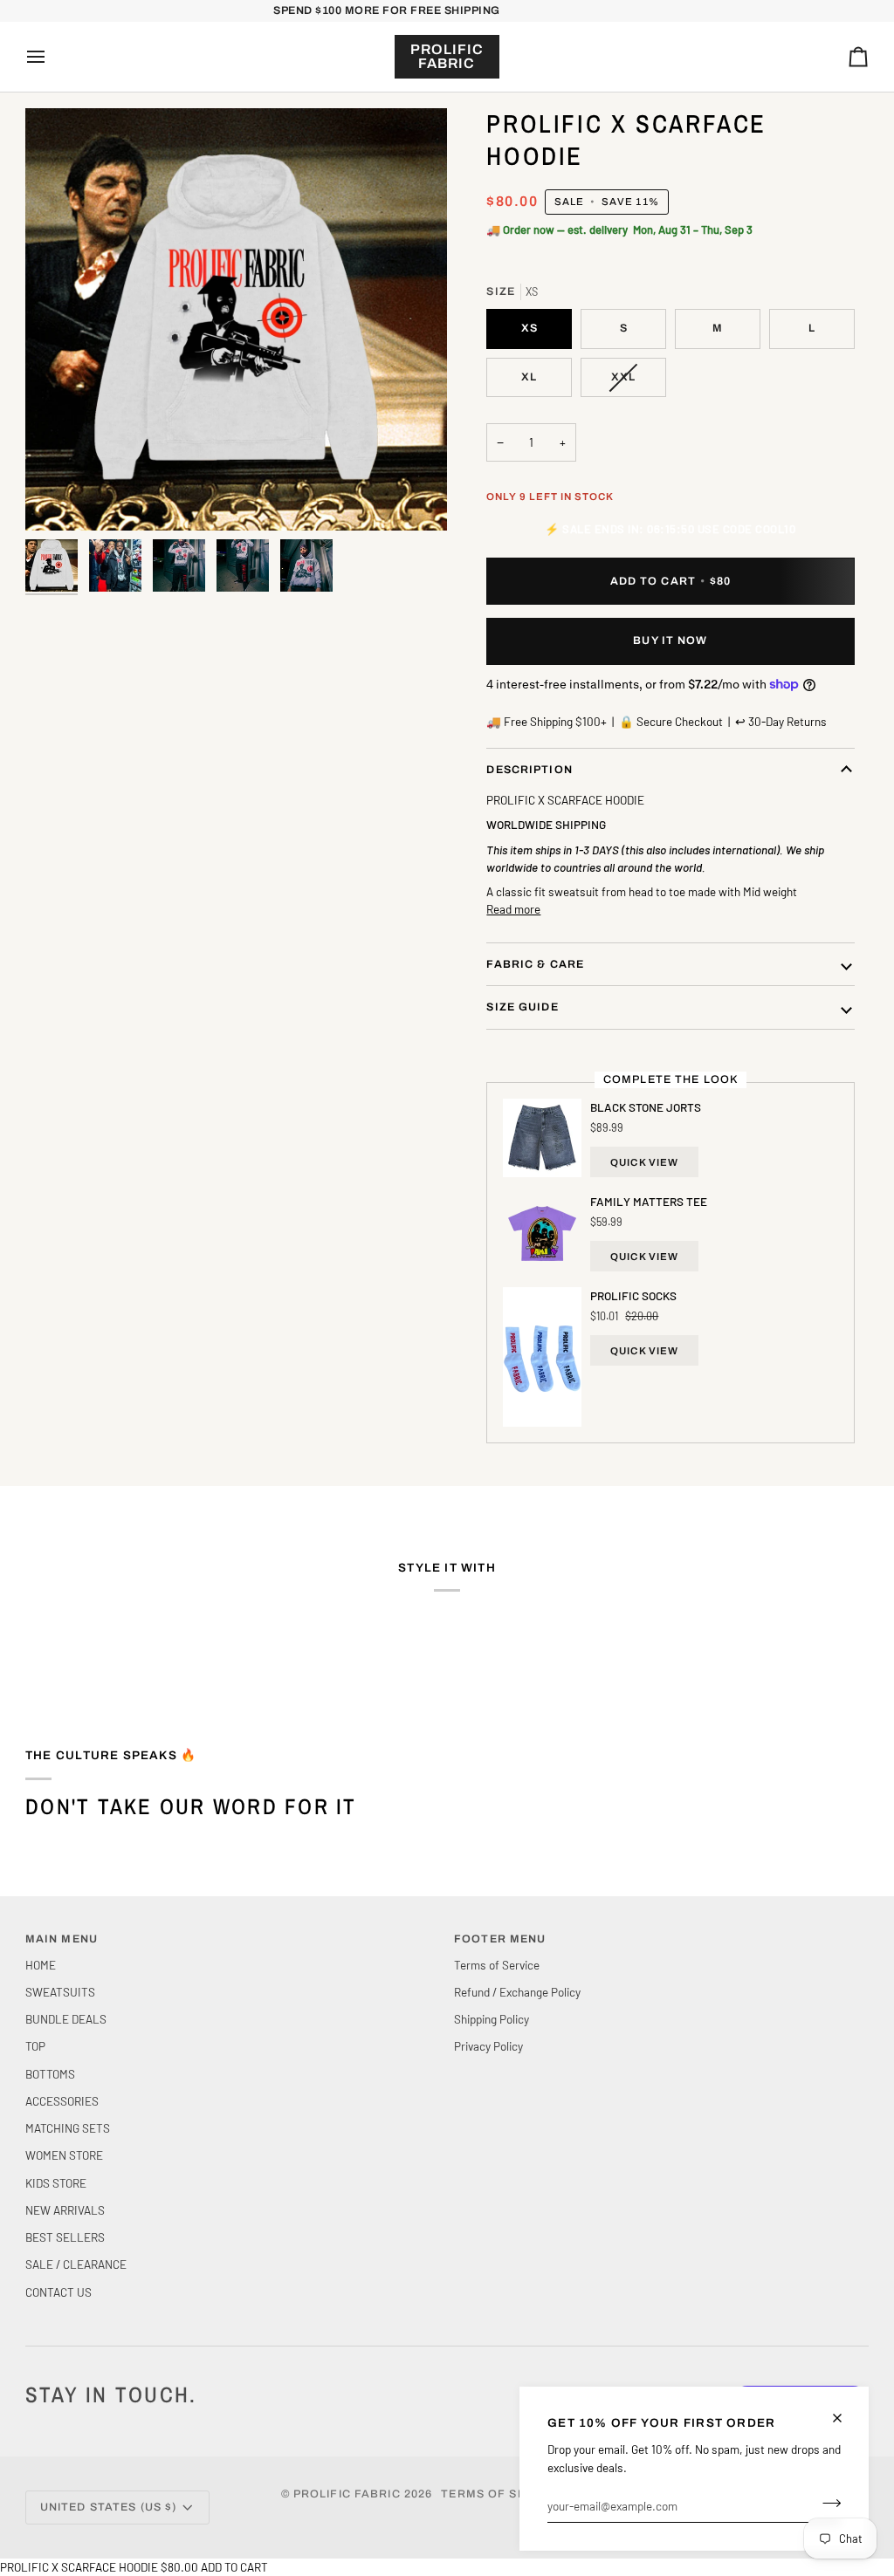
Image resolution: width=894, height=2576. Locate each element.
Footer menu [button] (500, 1939)
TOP (35, 2046)
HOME (41, 1965)
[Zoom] (236, 319)
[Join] (826, 2504)
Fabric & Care (535, 964)
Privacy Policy (488, 2046)
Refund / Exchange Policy (517, 1992)
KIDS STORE (56, 2183)
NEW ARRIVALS (65, 2210)
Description (529, 770)
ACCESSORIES (62, 2101)
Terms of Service (497, 1965)
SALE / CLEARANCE (76, 2264)
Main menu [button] (62, 1939)
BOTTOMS (50, 2074)
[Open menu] (52, 57)
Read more (513, 909)
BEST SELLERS (65, 2237)
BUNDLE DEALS (66, 2019)
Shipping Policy (492, 2019)
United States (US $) (109, 2507)
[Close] (845, 2418)
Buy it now (670, 641)
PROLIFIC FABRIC (347, 2494)
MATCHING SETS (68, 2128)
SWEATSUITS (60, 1992)
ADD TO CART (234, 2567)
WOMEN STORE (64, 2155)
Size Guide (522, 1007)
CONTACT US (58, 2292)
